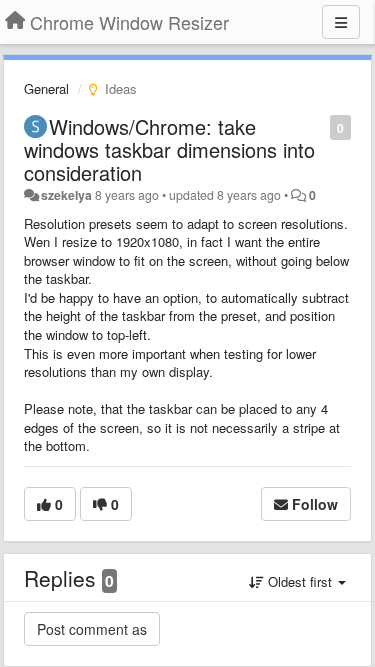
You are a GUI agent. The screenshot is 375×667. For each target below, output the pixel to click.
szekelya (66, 195)
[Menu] (341, 22)
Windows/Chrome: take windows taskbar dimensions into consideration (169, 149)
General (46, 88)
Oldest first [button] (300, 581)
